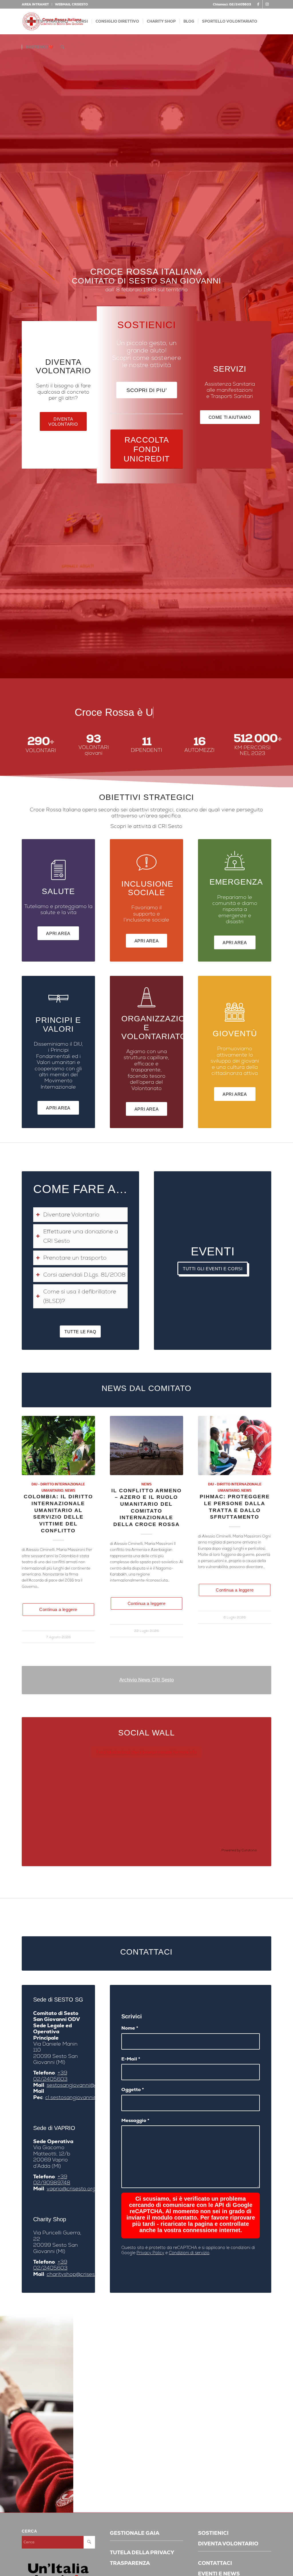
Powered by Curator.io (239, 1850)
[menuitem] (37, 4)
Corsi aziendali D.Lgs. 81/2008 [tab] (84, 1275)
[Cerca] (63, 47)
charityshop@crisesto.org (78, 2274)
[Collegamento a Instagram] (267, 4)
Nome (130, 2028)
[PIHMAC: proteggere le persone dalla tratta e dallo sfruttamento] (235, 1445)
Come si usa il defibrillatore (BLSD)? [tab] (80, 1296)
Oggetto (133, 2089)
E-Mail (131, 2059)
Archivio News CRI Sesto (146, 1680)
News (70, 1490)
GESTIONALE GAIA (135, 2533)
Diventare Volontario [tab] (71, 1214)
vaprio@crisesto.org (71, 2188)
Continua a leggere (58, 1609)
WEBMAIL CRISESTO (71, 4)
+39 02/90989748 (52, 2179)
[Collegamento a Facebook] (258, 4)
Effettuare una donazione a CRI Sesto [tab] (81, 1236)
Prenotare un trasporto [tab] (75, 1258)
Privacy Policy (150, 2253)
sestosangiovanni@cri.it (76, 2085)
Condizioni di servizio (189, 2253)
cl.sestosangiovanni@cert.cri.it (82, 2097)
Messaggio (135, 2120)
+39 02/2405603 (50, 2076)
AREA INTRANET (35, 4)
